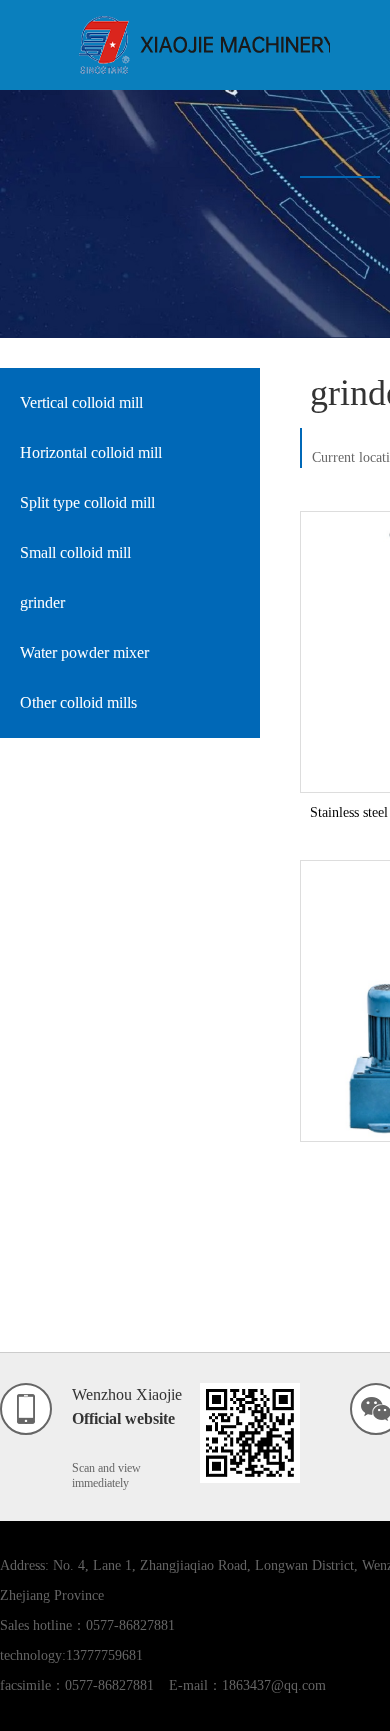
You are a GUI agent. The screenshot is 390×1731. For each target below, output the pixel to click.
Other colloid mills (78, 702)
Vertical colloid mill (81, 402)
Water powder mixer (84, 652)
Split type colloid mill (87, 502)
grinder (42, 602)
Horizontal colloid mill (91, 452)
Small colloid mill (75, 552)
